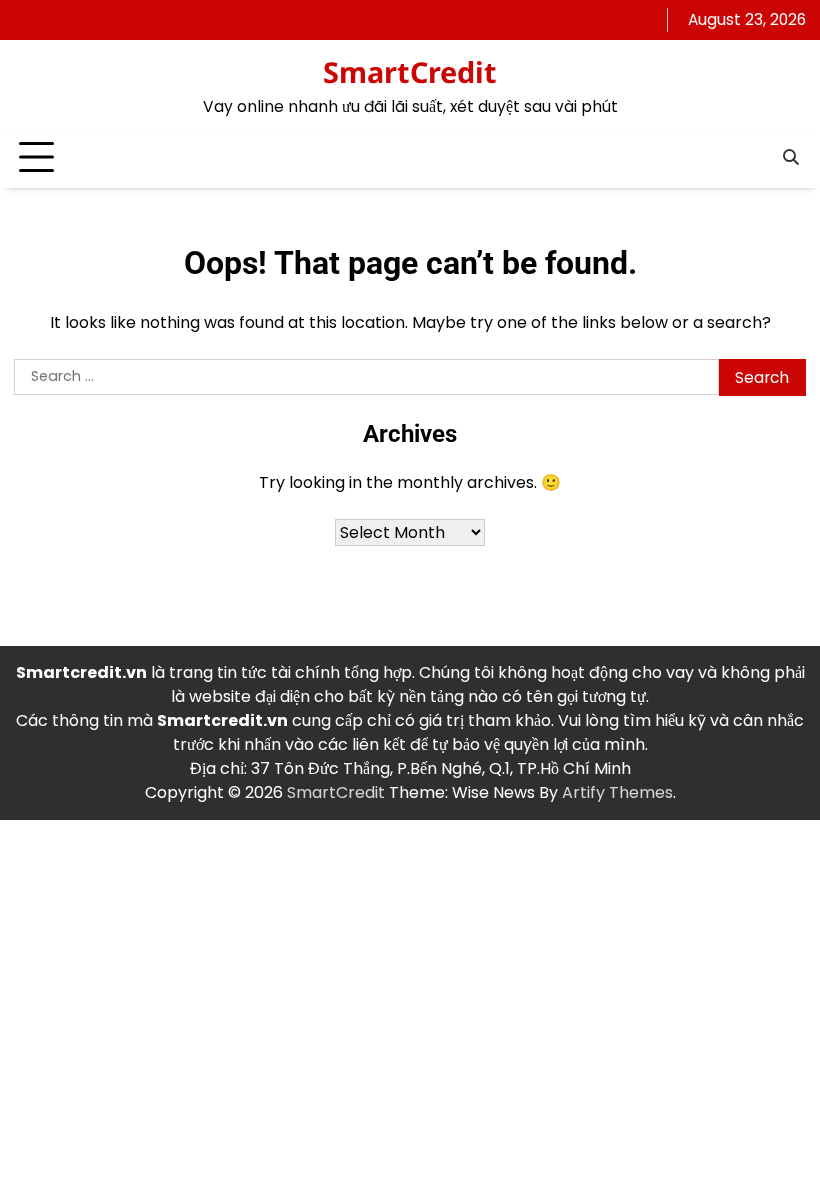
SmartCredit (410, 71)
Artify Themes (617, 792)
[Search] (791, 158)
